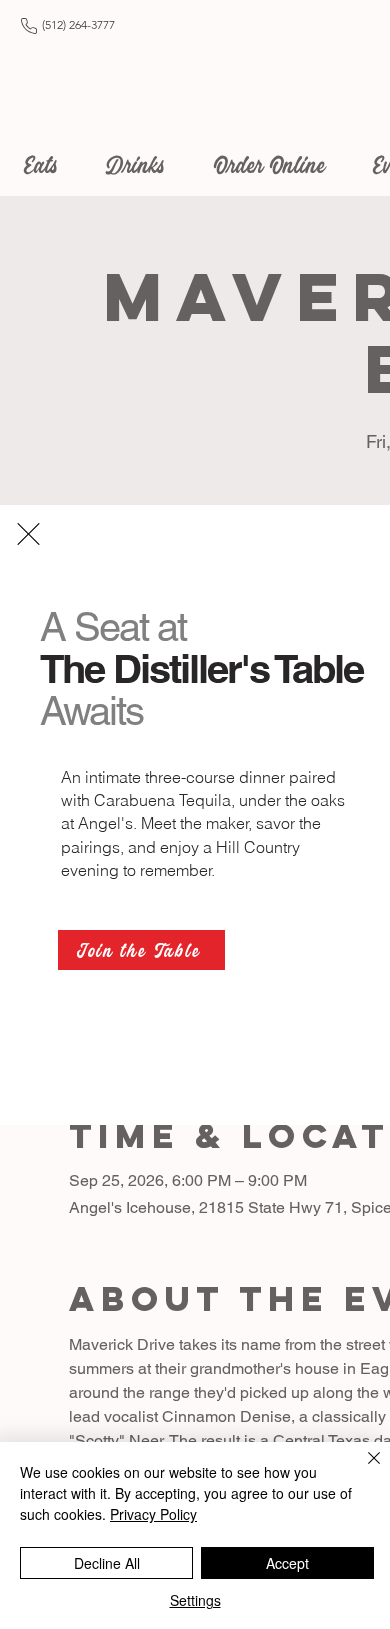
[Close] (362, 1470)
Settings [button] (195, 1600)
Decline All (107, 1563)
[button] (28, 534)
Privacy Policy (153, 1514)
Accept (287, 1563)
